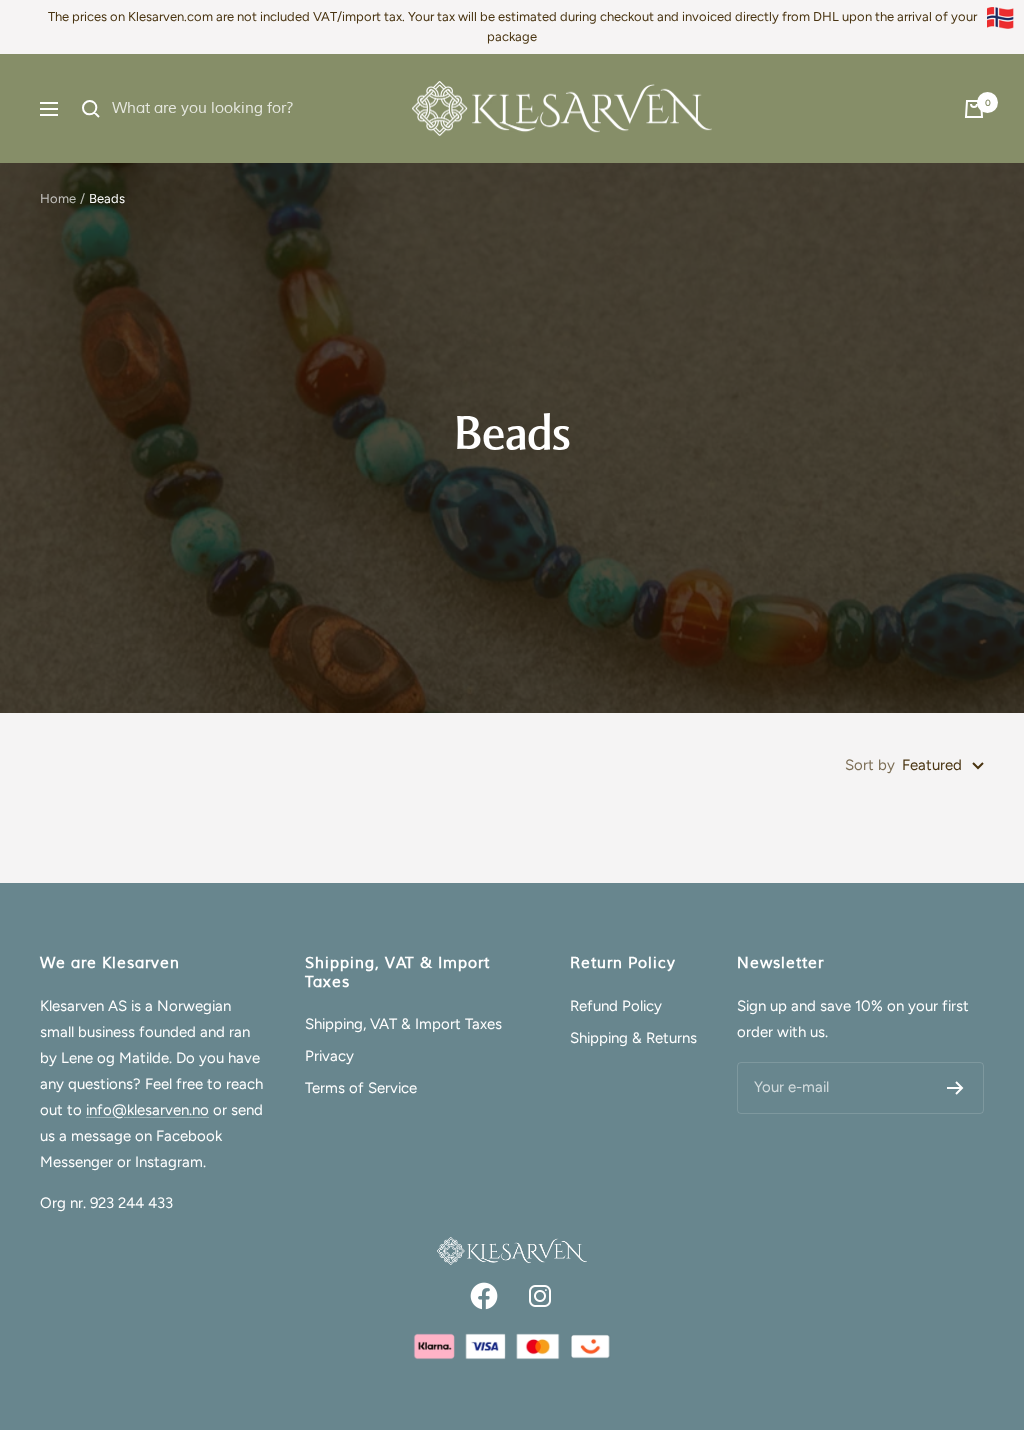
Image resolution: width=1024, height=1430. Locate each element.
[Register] (955, 1088)
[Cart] (974, 109)
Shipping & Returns (633, 1038)
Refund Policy (616, 1006)
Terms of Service (361, 1088)
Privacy (329, 1056)
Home (58, 198)
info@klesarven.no (147, 1110)
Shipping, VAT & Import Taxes (403, 1024)
